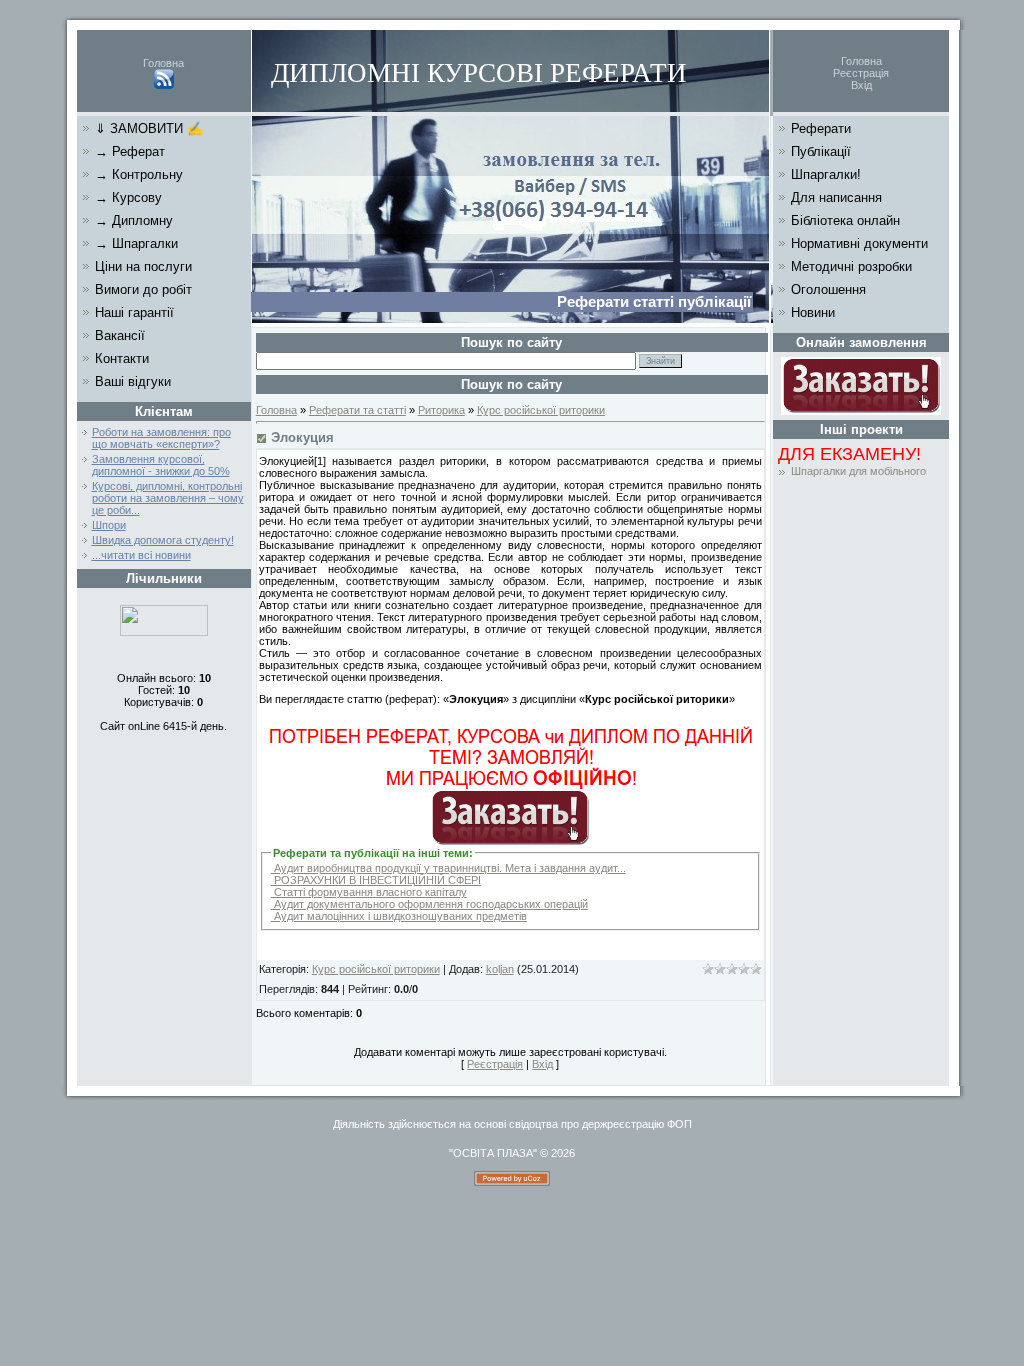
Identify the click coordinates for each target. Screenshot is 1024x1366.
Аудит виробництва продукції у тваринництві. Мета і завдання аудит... (448, 868)
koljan (500, 969)
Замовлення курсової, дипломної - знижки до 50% (161, 465)
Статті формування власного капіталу (369, 892)
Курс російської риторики (541, 410)
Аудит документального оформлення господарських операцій (429, 904)
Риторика (441, 410)
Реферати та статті (357, 410)
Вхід (861, 85)
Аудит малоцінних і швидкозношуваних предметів (399, 916)
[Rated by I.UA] (164, 632)
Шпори (109, 525)
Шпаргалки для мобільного (858, 471)
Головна (163, 63)
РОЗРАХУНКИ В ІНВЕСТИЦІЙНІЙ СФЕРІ (376, 880)
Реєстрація (861, 73)
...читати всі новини (141, 555)
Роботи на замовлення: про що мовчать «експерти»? (161, 438)
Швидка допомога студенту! (163, 540)
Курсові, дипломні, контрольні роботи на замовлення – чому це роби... (168, 498)
